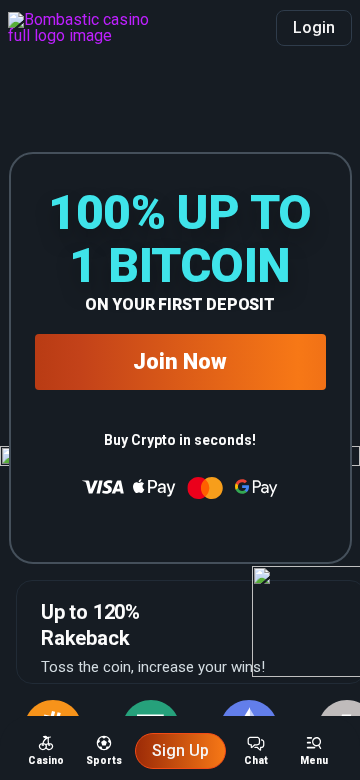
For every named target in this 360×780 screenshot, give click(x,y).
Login (314, 27)
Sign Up (180, 750)
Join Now (180, 361)
